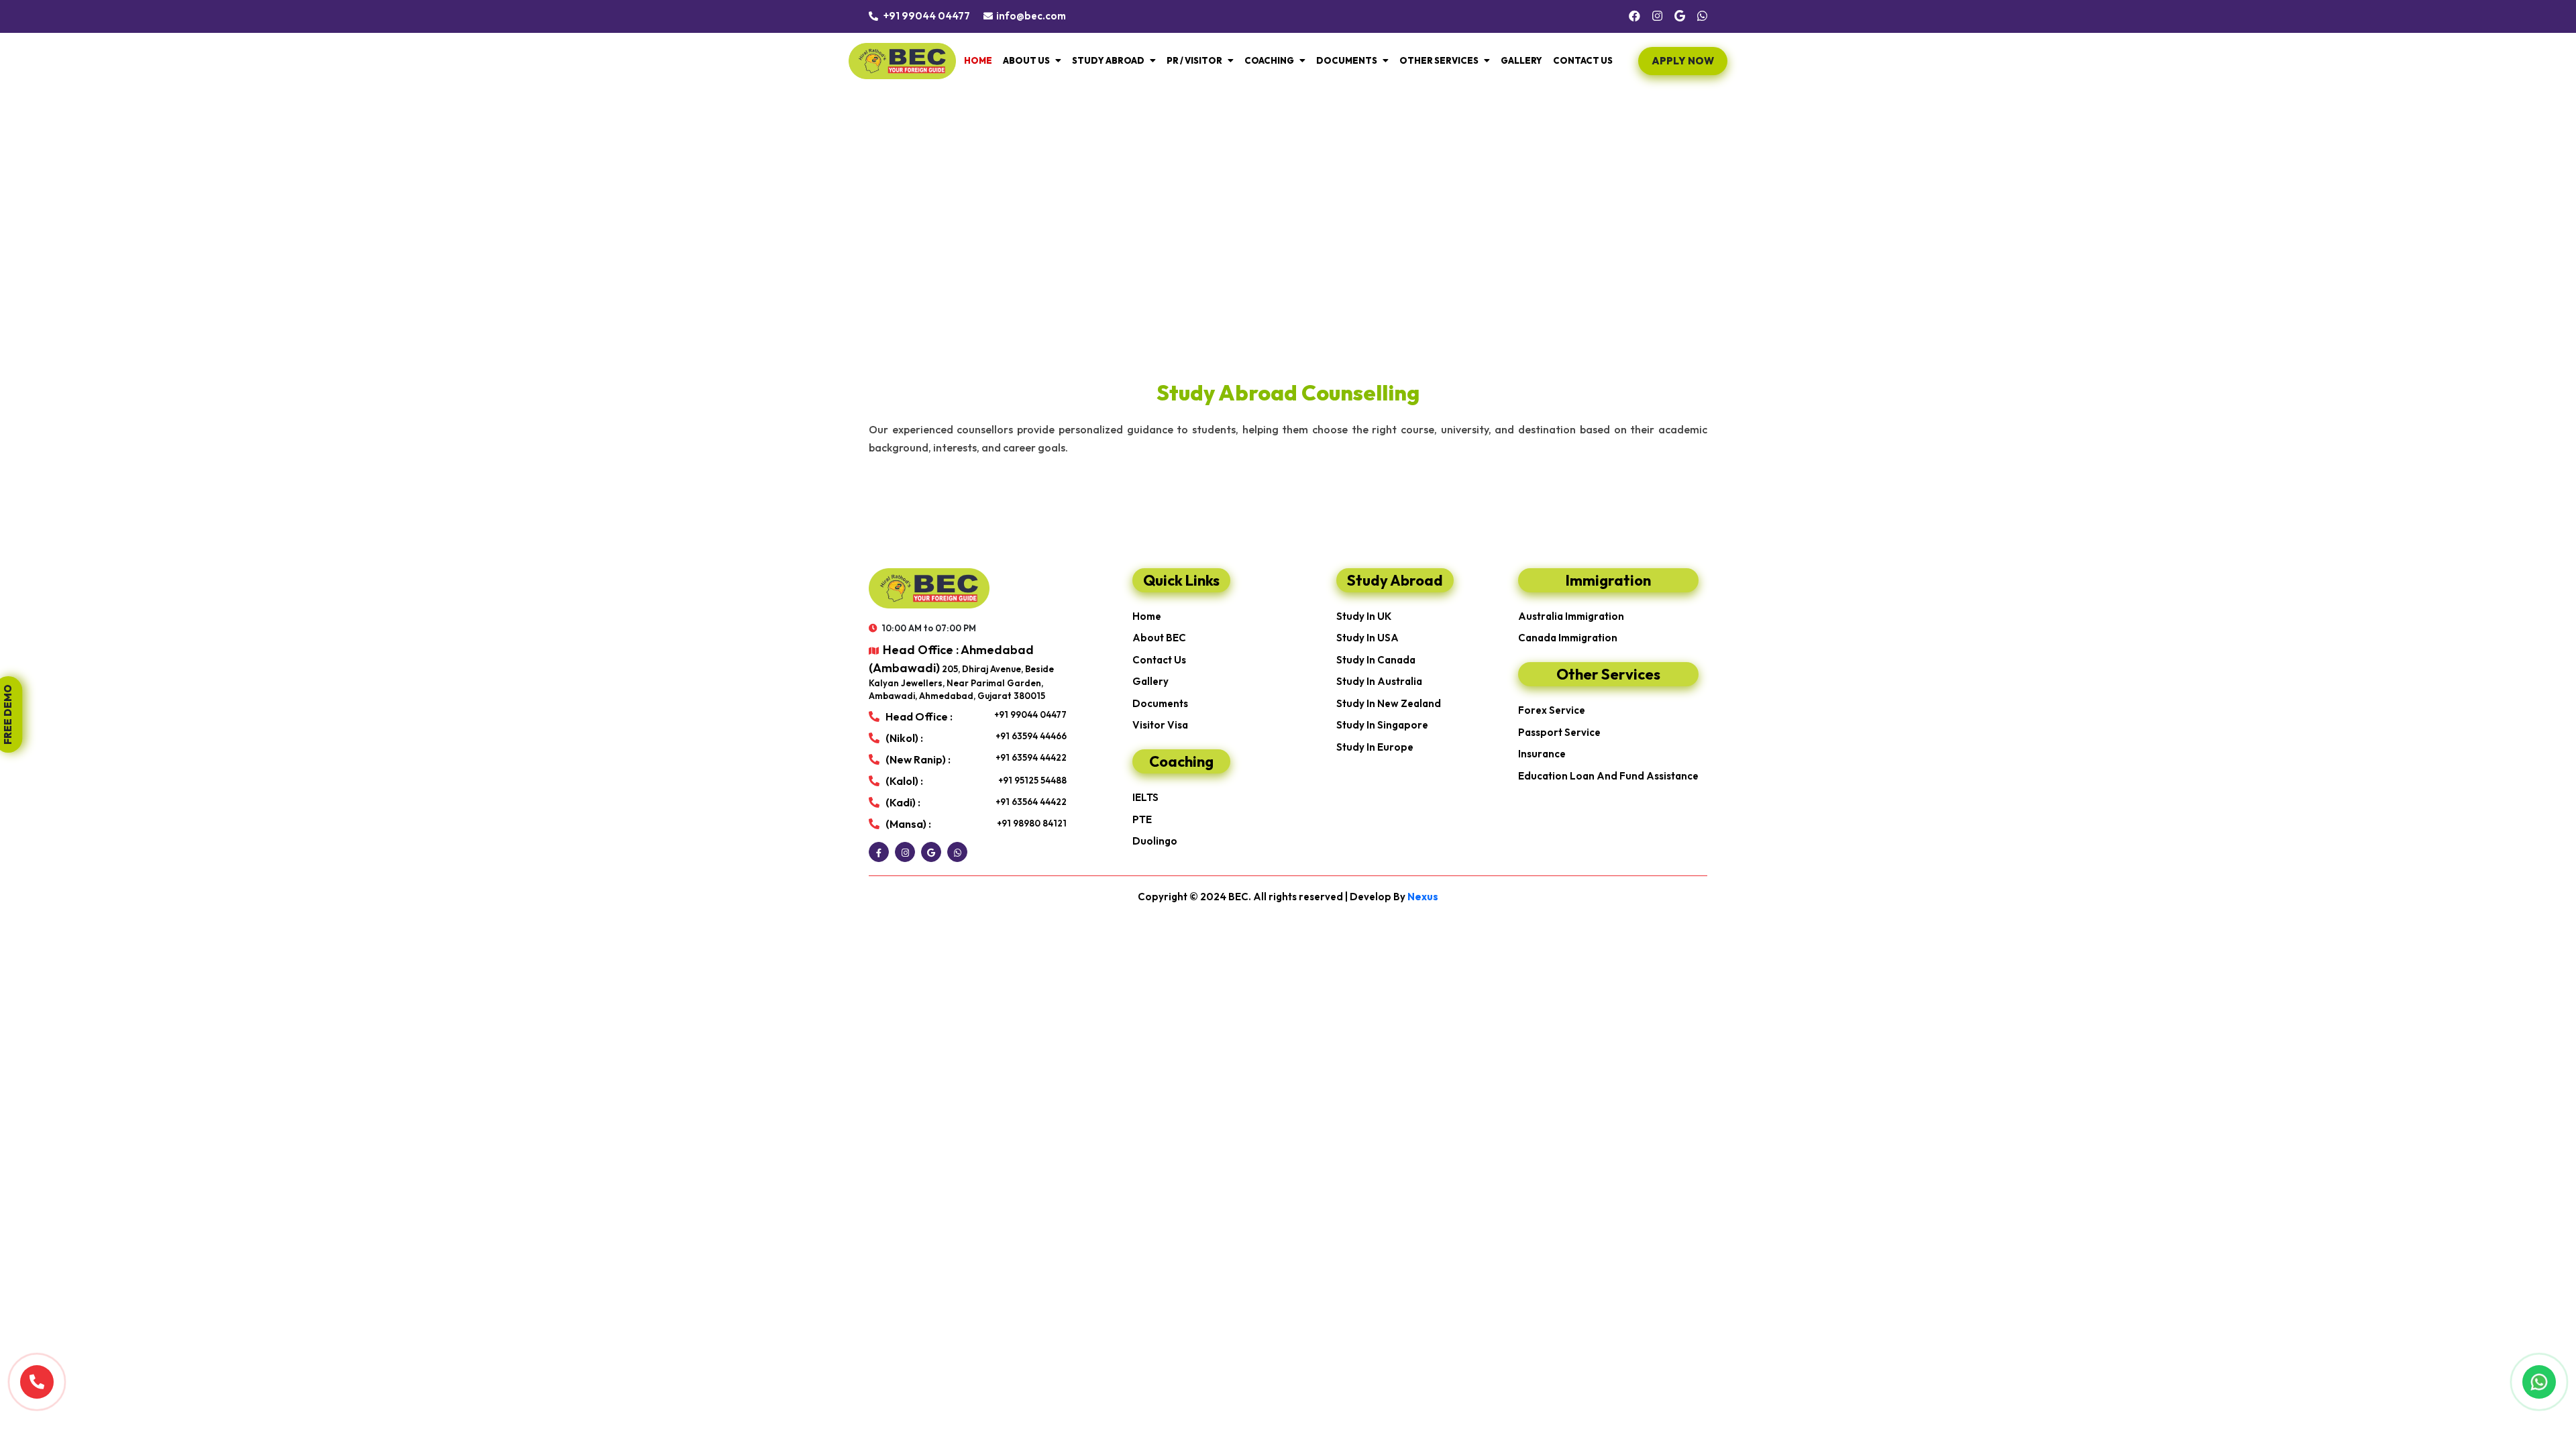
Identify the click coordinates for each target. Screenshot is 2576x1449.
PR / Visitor (1194, 60)
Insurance (1542, 754)
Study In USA (1367, 638)
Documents (1347, 60)
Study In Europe (1375, 747)
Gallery (1521, 60)
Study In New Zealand (1389, 703)
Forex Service (1552, 710)
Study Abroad (1108, 60)
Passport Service (1559, 732)
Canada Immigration (1568, 638)
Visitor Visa (1160, 725)
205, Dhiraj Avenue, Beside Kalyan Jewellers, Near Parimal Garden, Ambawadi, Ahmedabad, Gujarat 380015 (961, 672)
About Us (1026, 60)
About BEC (1159, 638)
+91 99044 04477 (926, 16)
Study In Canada (1376, 660)
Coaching (1269, 60)
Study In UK (1364, 616)
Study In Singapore (1382, 725)
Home (978, 60)
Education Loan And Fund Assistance (1608, 776)
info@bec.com (1031, 16)
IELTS (1145, 797)
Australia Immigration (1571, 616)
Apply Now (1683, 61)
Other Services (1439, 60)
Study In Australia (1379, 681)
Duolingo (1155, 841)
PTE (1142, 819)
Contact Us (1583, 60)
